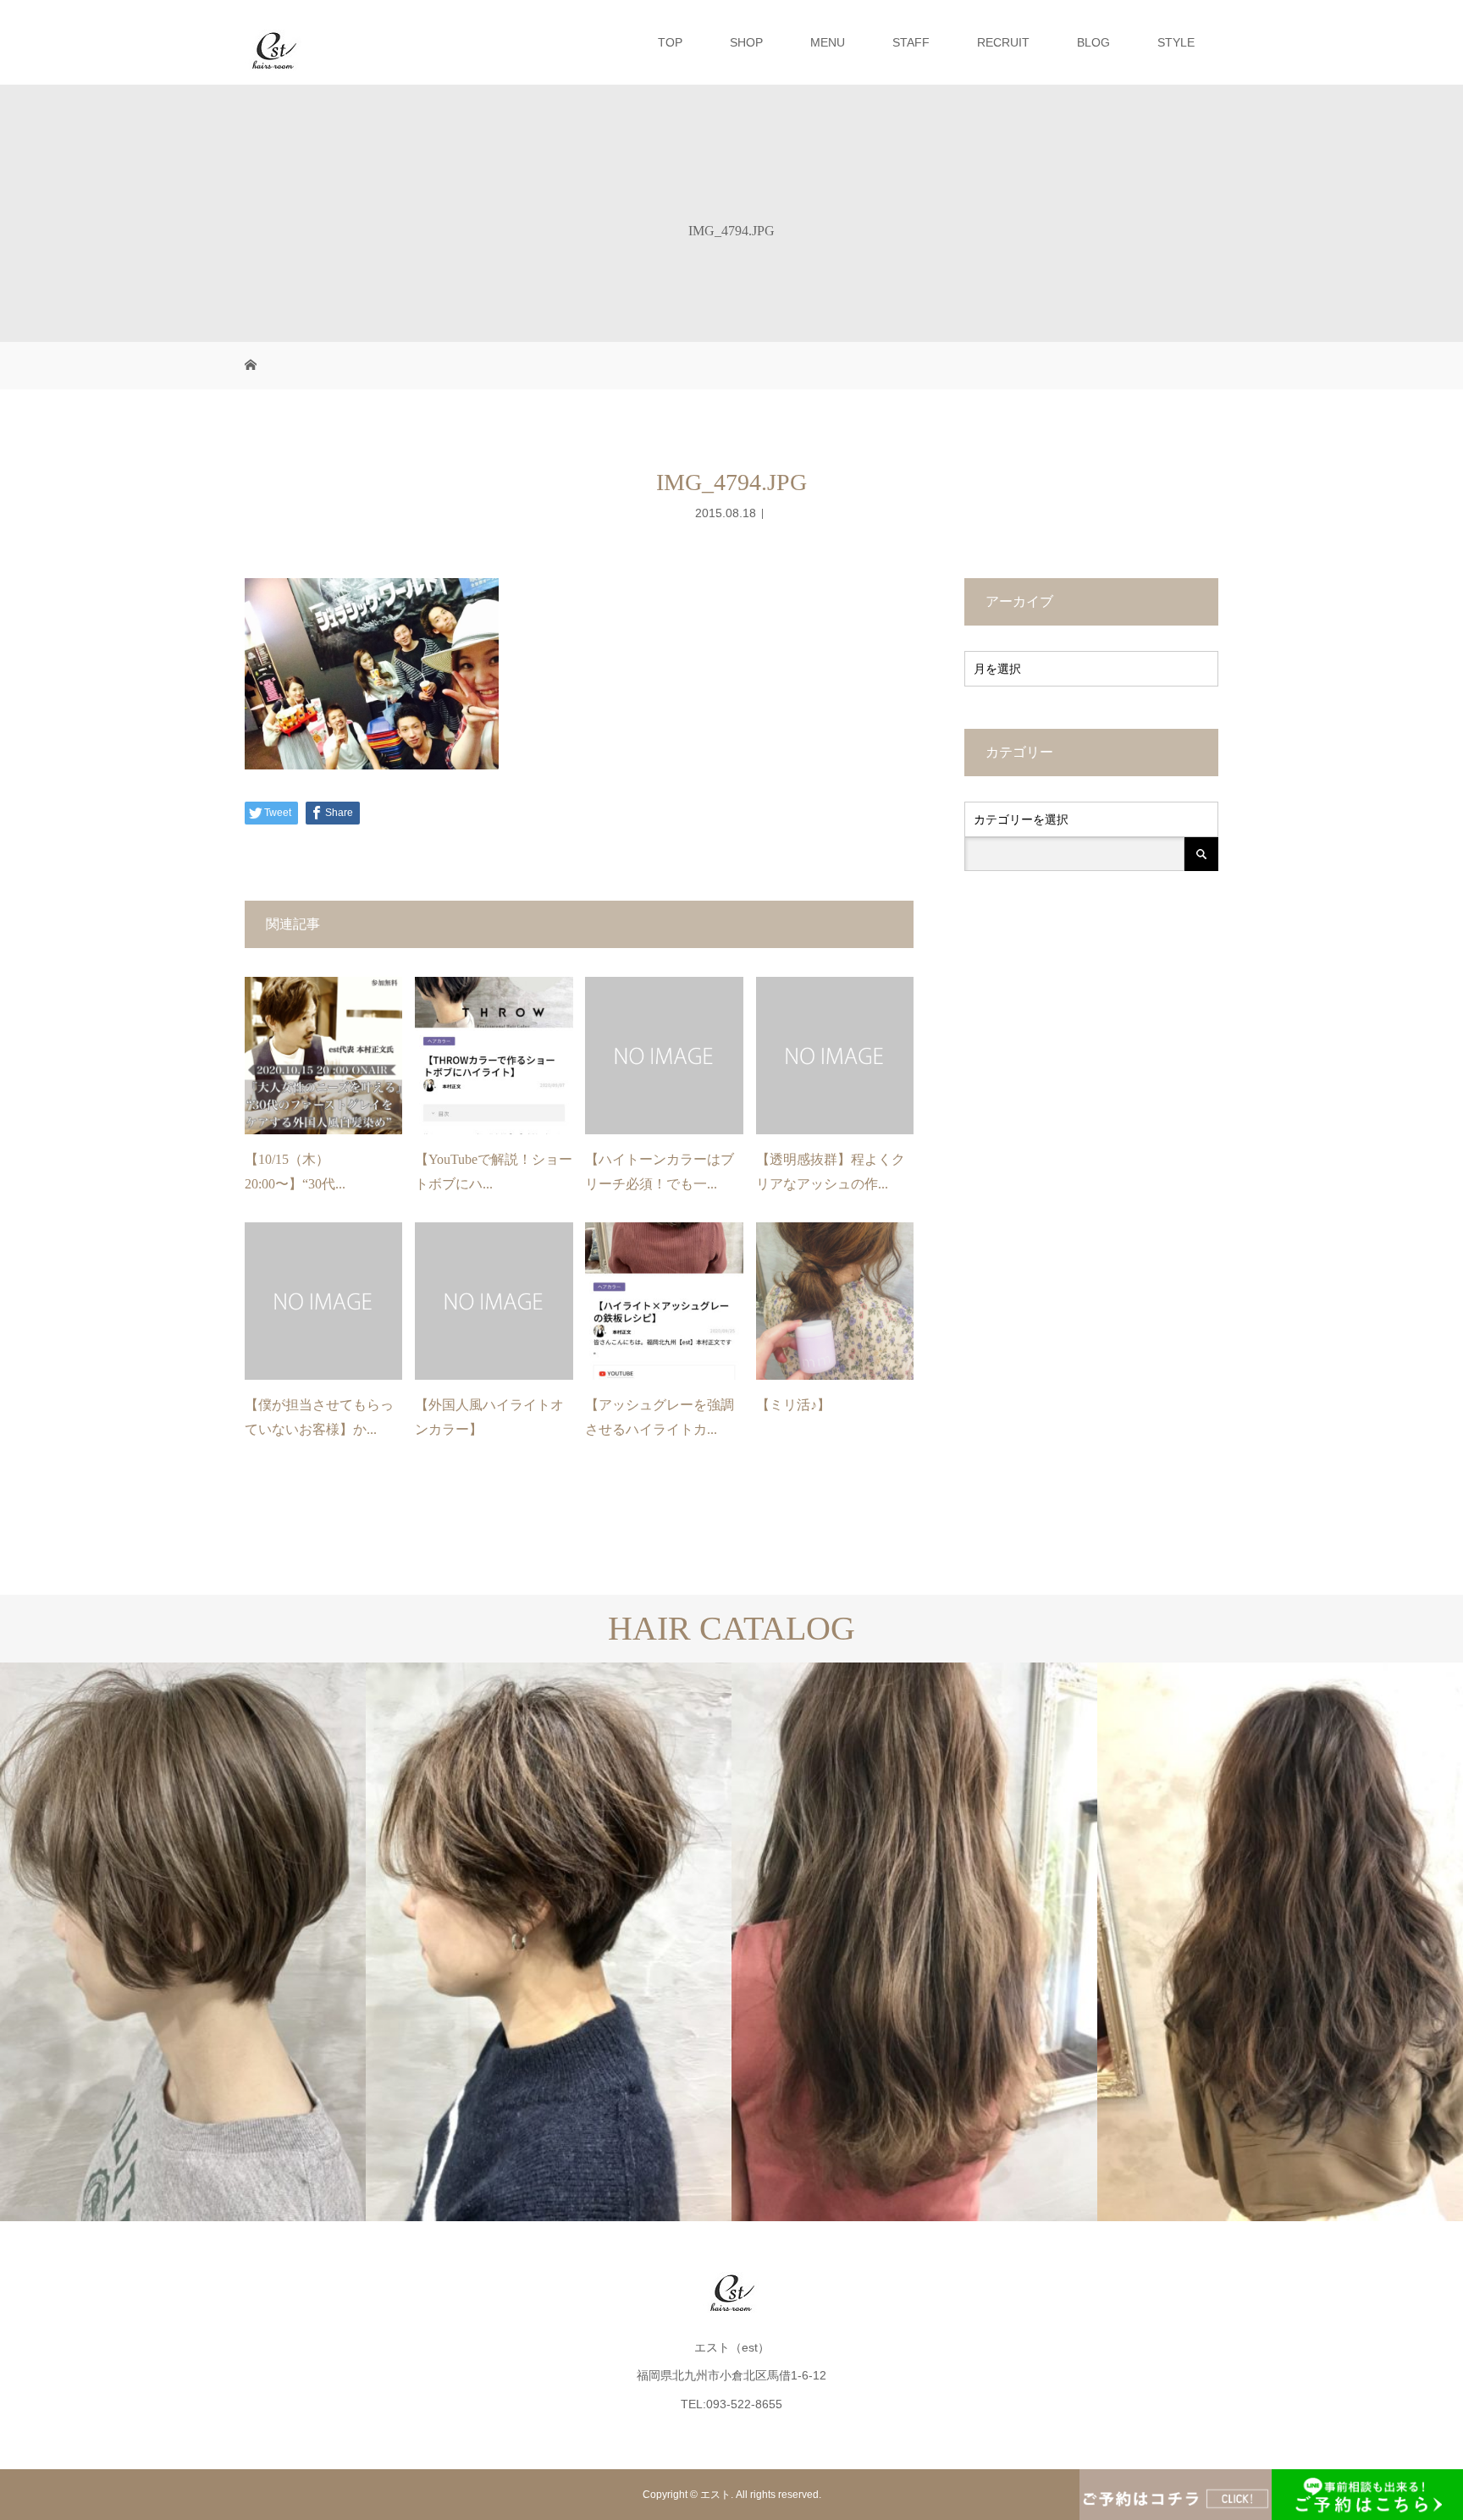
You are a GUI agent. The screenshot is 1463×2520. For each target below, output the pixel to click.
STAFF (911, 42)
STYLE (1176, 42)
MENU (828, 42)
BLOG (1093, 42)
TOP (670, 42)
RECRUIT (1003, 42)
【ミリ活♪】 (793, 1405)
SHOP (746, 42)
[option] (183, 1942)
